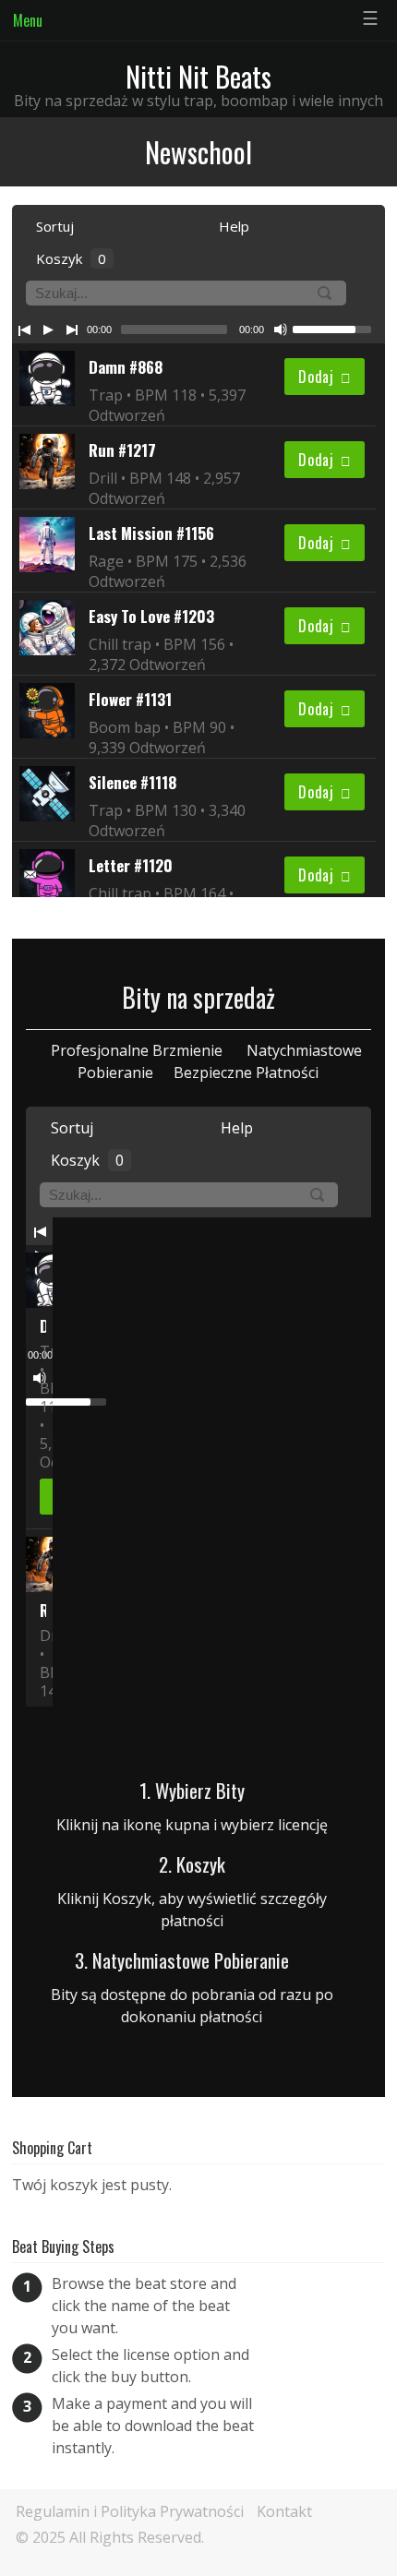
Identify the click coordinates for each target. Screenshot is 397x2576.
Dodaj (316, 377)
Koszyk (69, 258)
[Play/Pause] (48, 329)
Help (232, 226)
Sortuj (53, 226)
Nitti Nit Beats (198, 76)
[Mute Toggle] (281, 329)
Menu (28, 20)
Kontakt (284, 2511)
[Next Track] (72, 329)
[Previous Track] (24, 329)
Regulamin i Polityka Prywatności (130, 2511)
